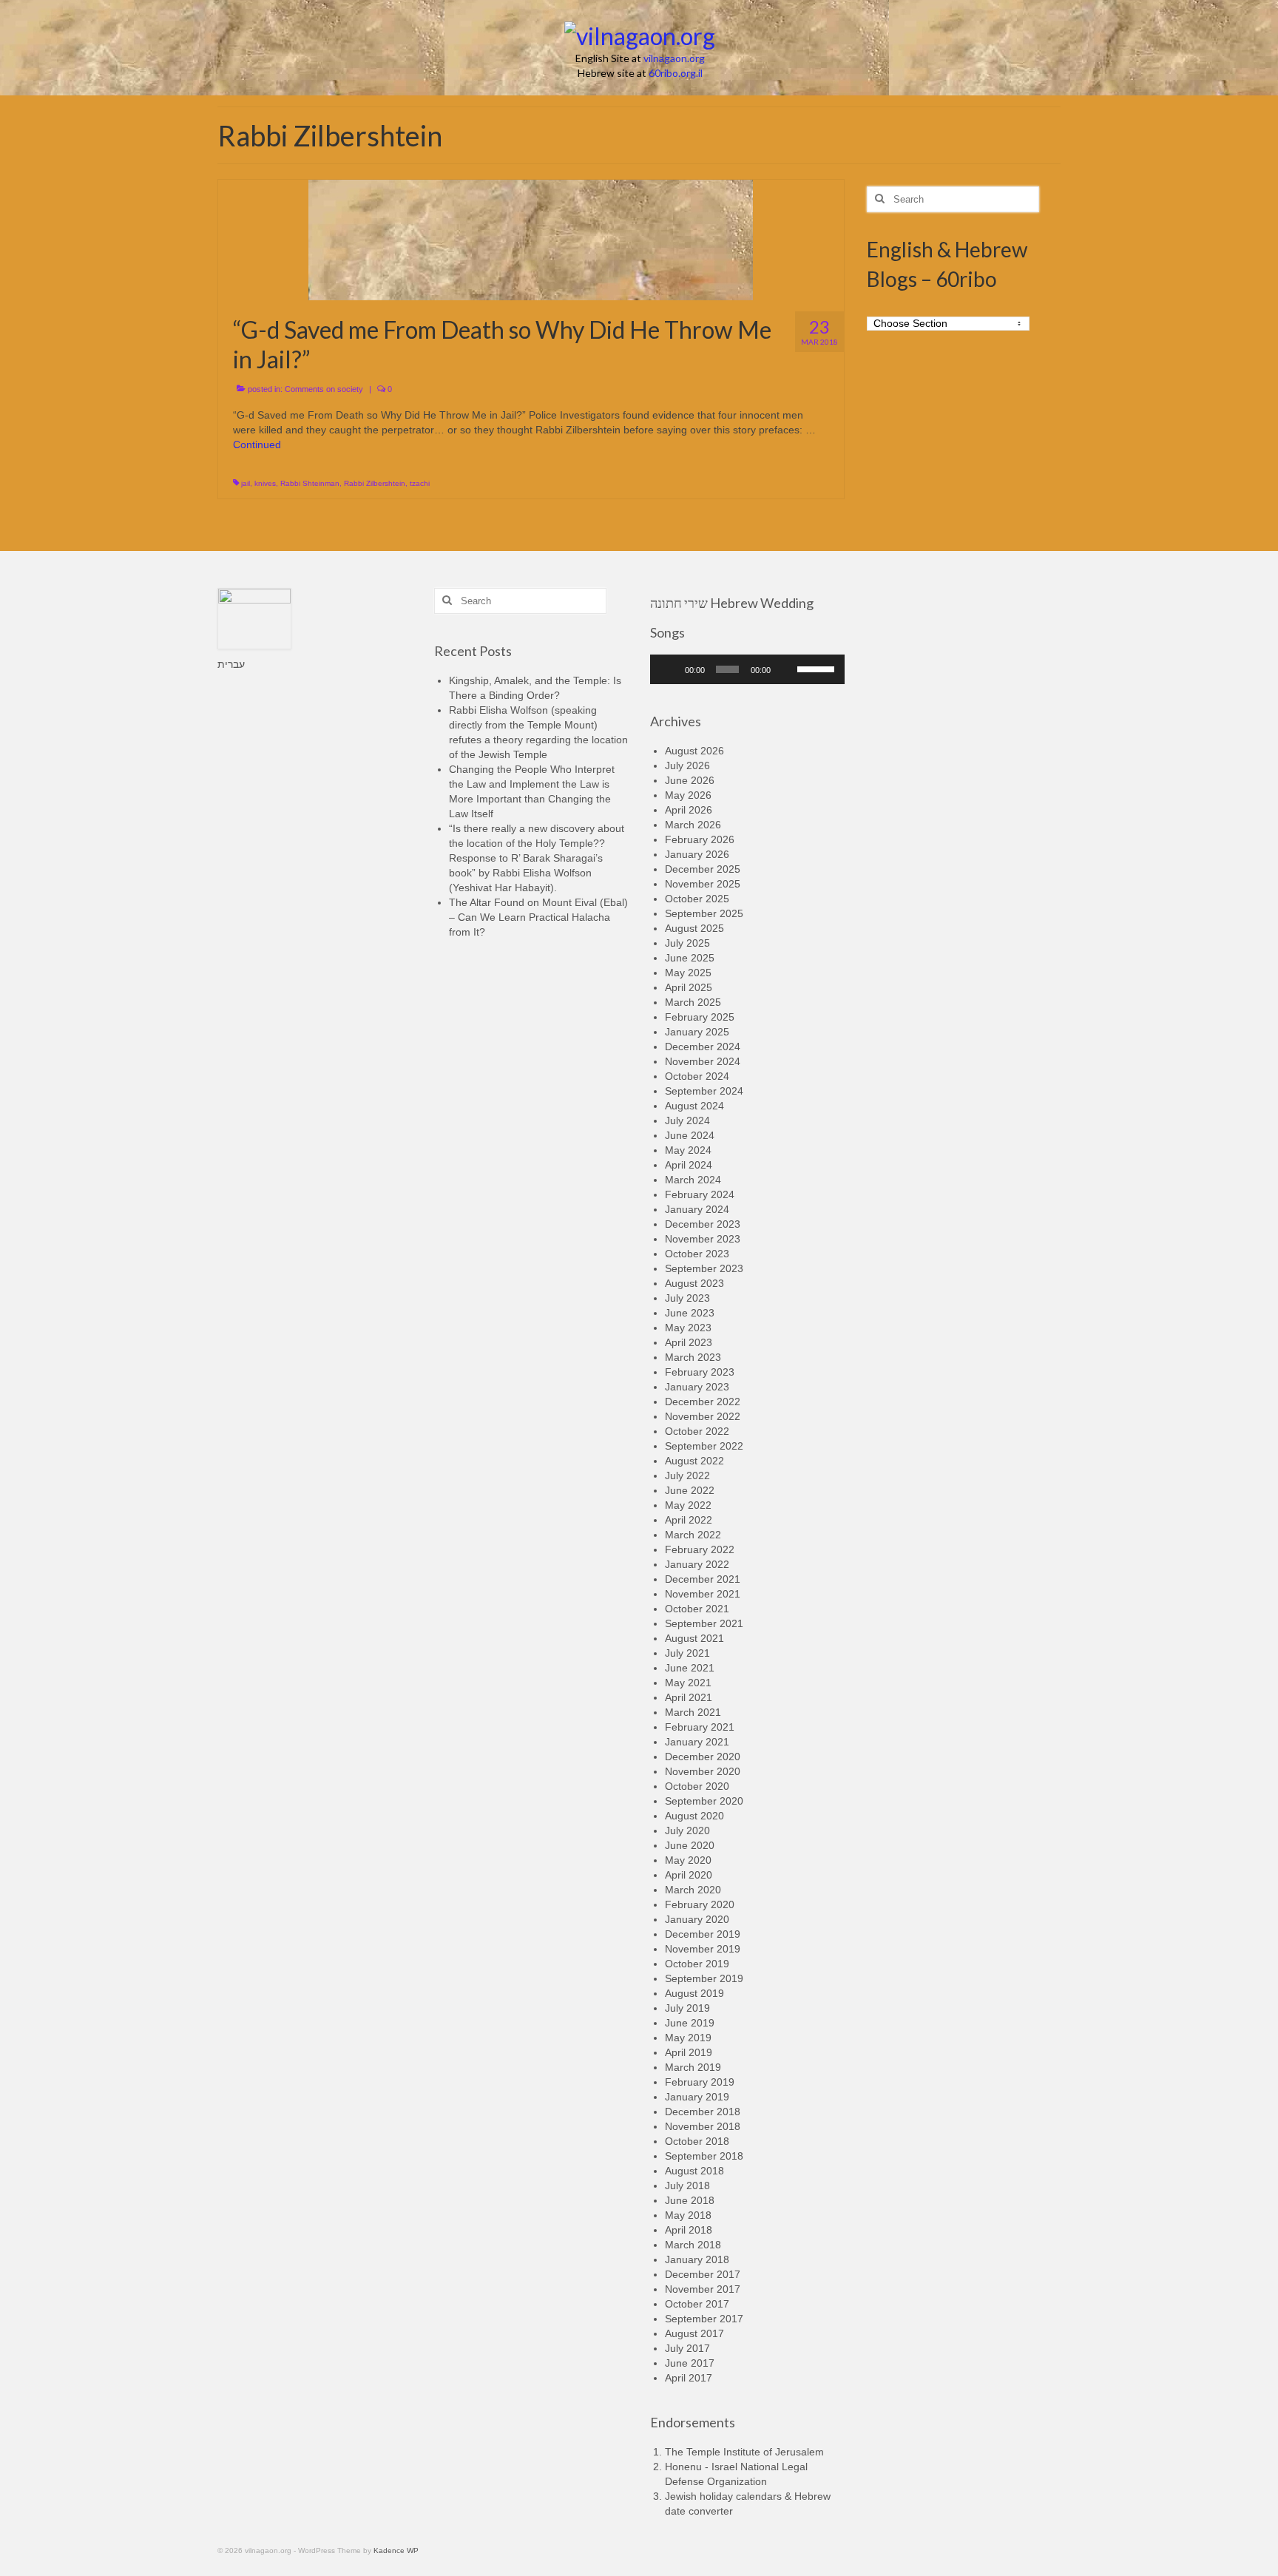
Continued (257, 444)
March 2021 (693, 1712)
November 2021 (703, 1594)
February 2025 (700, 1017)
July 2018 (687, 2185)
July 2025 (687, 943)
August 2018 (694, 2171)
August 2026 (694, 751)
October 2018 (697, 2141)
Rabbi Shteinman (310, 483)
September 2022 (704, 1446)
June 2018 (690, 2200)
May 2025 (688, 973)
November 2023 (703, 1239)
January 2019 (697, 2097)
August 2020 (694, 1816)
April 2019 (689, 2052)
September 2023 (704, 1268)
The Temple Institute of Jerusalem (744, 2452)
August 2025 (694, 928)
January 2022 (697, 1564)
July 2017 (687, 2348)
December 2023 (703, 1224)
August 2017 (694, 2333)
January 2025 (697, 1032)
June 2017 (690, 2363)
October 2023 (697, 1254)
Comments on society (324, 389)
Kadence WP (396, 2550)
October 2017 (697, 2304)
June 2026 (690, 780)
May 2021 (688, 1683)
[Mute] (786, 669)
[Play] (669, 669)
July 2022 (687, 1475)
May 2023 (688, 1328)
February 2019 (700, 2082)
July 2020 (687, 1830)
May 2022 (688, 1505)
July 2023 (687, 1298)
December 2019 (703, 1934)
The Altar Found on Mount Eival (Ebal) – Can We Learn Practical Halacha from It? (538, 917)
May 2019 (688, 2038)
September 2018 (704, 2156)
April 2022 (689, 1520)
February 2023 (700, 1372)
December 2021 (703, 1579)
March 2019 (693, 2067)
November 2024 (703, 1061)
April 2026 (689, 810)
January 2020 (697, 1919)
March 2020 (693, 1890)
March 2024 (693, 1180)
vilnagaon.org (674, 58)
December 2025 (703, 869)
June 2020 (690, 1845)
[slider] (817, 668)
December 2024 (703, 1047)
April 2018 (689, 2230)
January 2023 (697, 1387)
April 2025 (689, 987)
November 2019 (703, 1949)
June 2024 (690, 1135)
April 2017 (689, 2378)
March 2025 (693, 1002)
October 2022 (697, 1431)
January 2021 (697, 1742)
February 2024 (700, 1194)
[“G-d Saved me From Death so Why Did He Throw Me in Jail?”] (531, 239)
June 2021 (690, 1668)
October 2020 (697, 1786)
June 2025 (690, 958)
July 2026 (687, 765)
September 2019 (704, 1978)
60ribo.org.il (676, 73)
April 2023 (689, 1342)
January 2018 (697, 2259)
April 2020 (689, 1875)
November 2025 (703, 884)
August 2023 (694, 1283)
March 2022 (693, 1535)
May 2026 (688, 795)
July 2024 (687, 1120)
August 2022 (694, 1461)
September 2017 (704, 2319)
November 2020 (703, 1771)
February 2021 (700, 1727)
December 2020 (703, 1757)
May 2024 (688, 1150)
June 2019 (690, 2023)
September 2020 (704, 1801)
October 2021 (697, 1609)
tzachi (420, 483)
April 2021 (689, 1697)
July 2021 (687, 1653)
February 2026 (700, 839)
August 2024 (694, 1106)
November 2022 (703, 1416)
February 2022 (700, 1549)
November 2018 (703, 2126)
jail (246, 483)
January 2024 (697, 1209)
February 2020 (700, 1904)
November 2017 (703, 2289)
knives (265, 483)
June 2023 (690, 1313)
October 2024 (697, 1076)
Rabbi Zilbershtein (375, 483)
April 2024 (689, 1165)
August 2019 (694, 1993)
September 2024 (704, 1091)
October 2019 (697, 1964)
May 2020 (688, 1860)
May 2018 (688, 2215)
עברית (231, 664)
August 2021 (694, 1638)
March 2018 (693, 2245)
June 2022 (690, 1490)
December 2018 (703, 2112)
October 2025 (697, 899)
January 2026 (697, 854)
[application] (747, 669)
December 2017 (703, 2274)
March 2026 (693, 825)
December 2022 (703, 1402)
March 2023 (693, 1357)
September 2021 (704, 1623)
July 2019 (687, 2008)
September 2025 (704, 913)
